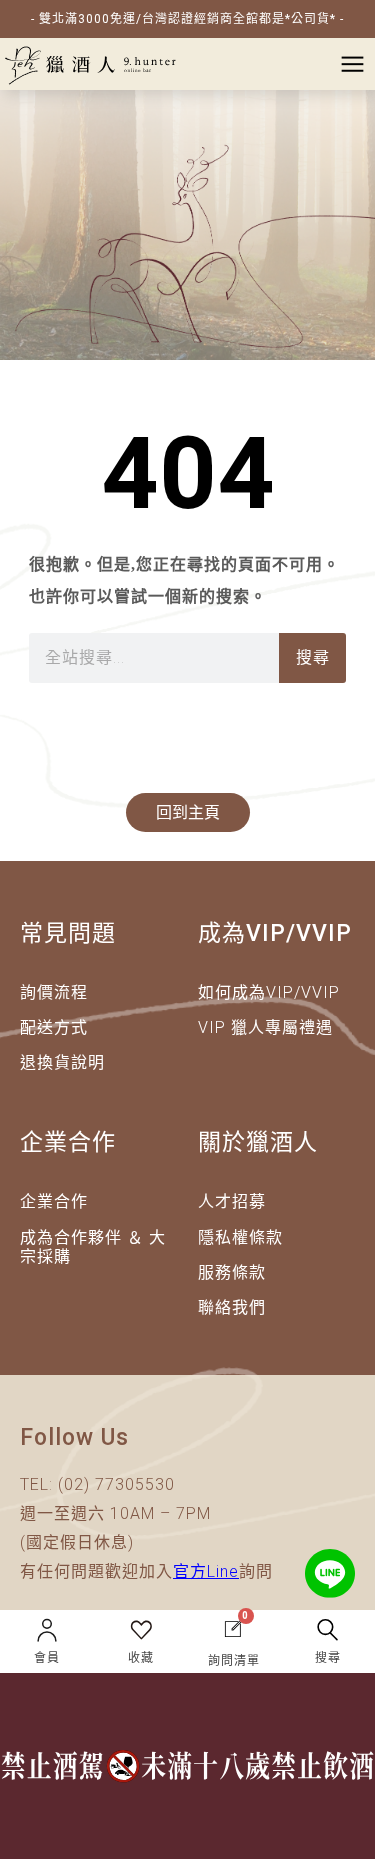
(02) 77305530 (116, 1484)
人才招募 (232, 1201)
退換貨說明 (62, 1062)
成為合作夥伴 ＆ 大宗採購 (93, 1247)
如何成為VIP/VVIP (269, 992)
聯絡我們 (232, 1307)
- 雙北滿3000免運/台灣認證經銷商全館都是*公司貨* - (187, 19)
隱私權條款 (240, 1237)
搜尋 (313, 657)
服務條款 (232, 1272)
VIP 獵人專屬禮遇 (265, 1027)
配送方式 (54, 1027)
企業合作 (54, 1201)
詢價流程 (54, 992)
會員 (47, 1658)
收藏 (141, 1658)
